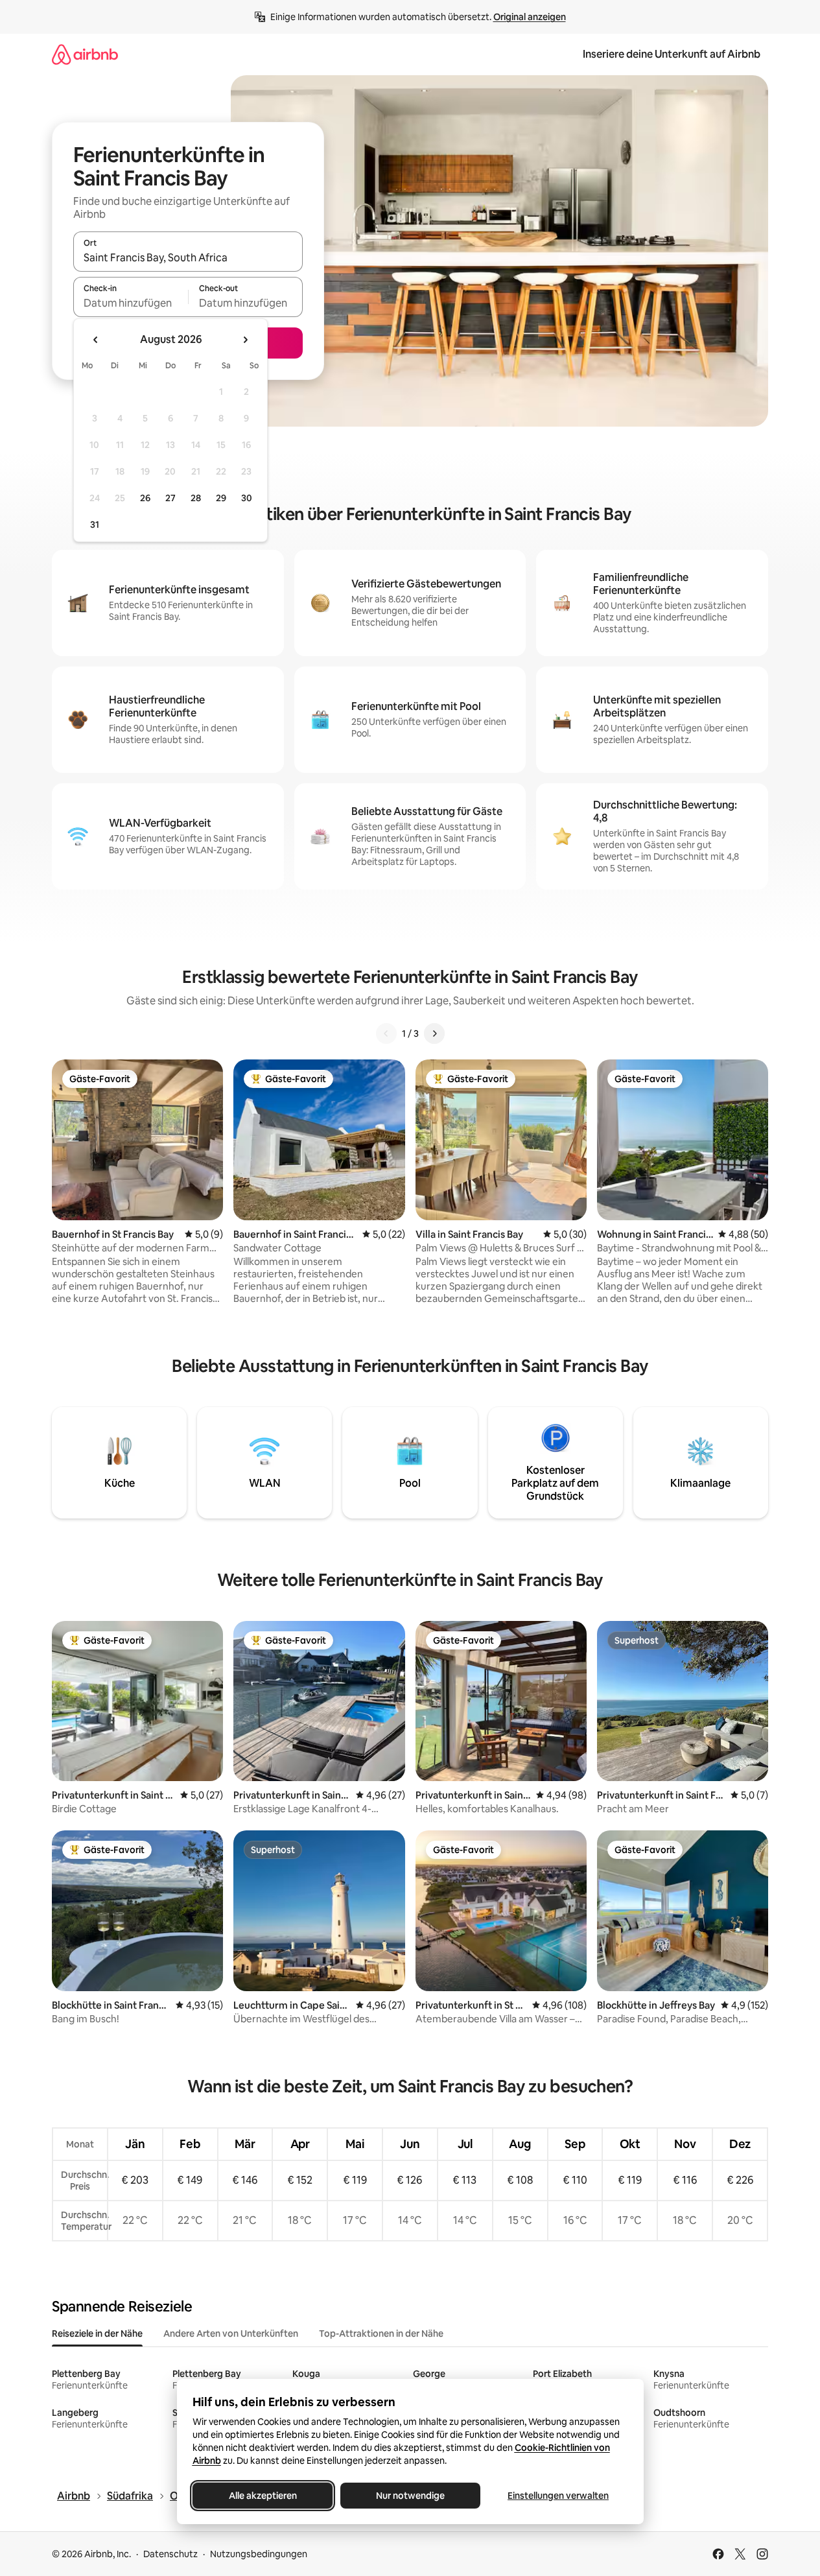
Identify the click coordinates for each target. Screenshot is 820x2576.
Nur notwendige (410, 2496)
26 (145, 498)
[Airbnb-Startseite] (85, 54)
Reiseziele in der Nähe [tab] (97, 2334)
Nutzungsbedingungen (259, 2554)
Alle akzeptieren (262, 2496)
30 (247, 498)
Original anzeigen (530, 17)
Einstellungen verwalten (558, 2496)
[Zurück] (386, 1034)
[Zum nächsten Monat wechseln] (245, 340)
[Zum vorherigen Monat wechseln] (96, 340)
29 (221, 498)
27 (170, 498)
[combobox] (188, 257)
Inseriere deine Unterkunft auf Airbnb (672, 54)
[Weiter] (434, 1034)
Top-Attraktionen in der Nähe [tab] (381, 2334)
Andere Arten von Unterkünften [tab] (231, 2334)
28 (196, 498)
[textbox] (131, 303)
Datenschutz (170, 2554)
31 (95, 525)
